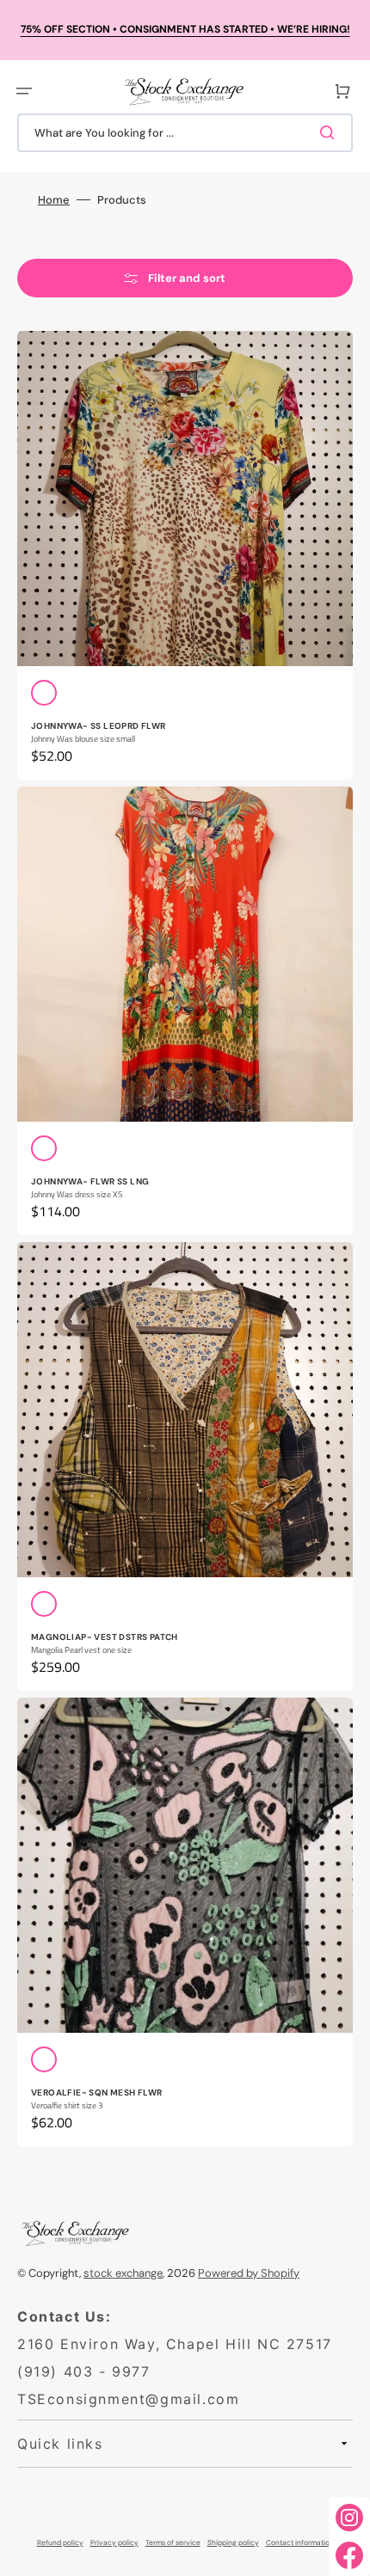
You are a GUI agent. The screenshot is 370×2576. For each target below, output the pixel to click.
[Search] (330, 132)
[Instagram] (349, 2518)
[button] (24, 91)
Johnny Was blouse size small (83, 739)
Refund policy (60, 2543)
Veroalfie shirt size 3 (67, 2105)
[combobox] (185, 133)
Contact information (300, 2543)
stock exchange (123, 2273)
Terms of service (173, 2543)
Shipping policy (233, 2543)
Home (54, 200)
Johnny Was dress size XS (77, 1194)
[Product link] (185, 555)
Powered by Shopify (249, 2273)
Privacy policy (114, 2543)
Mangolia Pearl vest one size (81, 1650)
